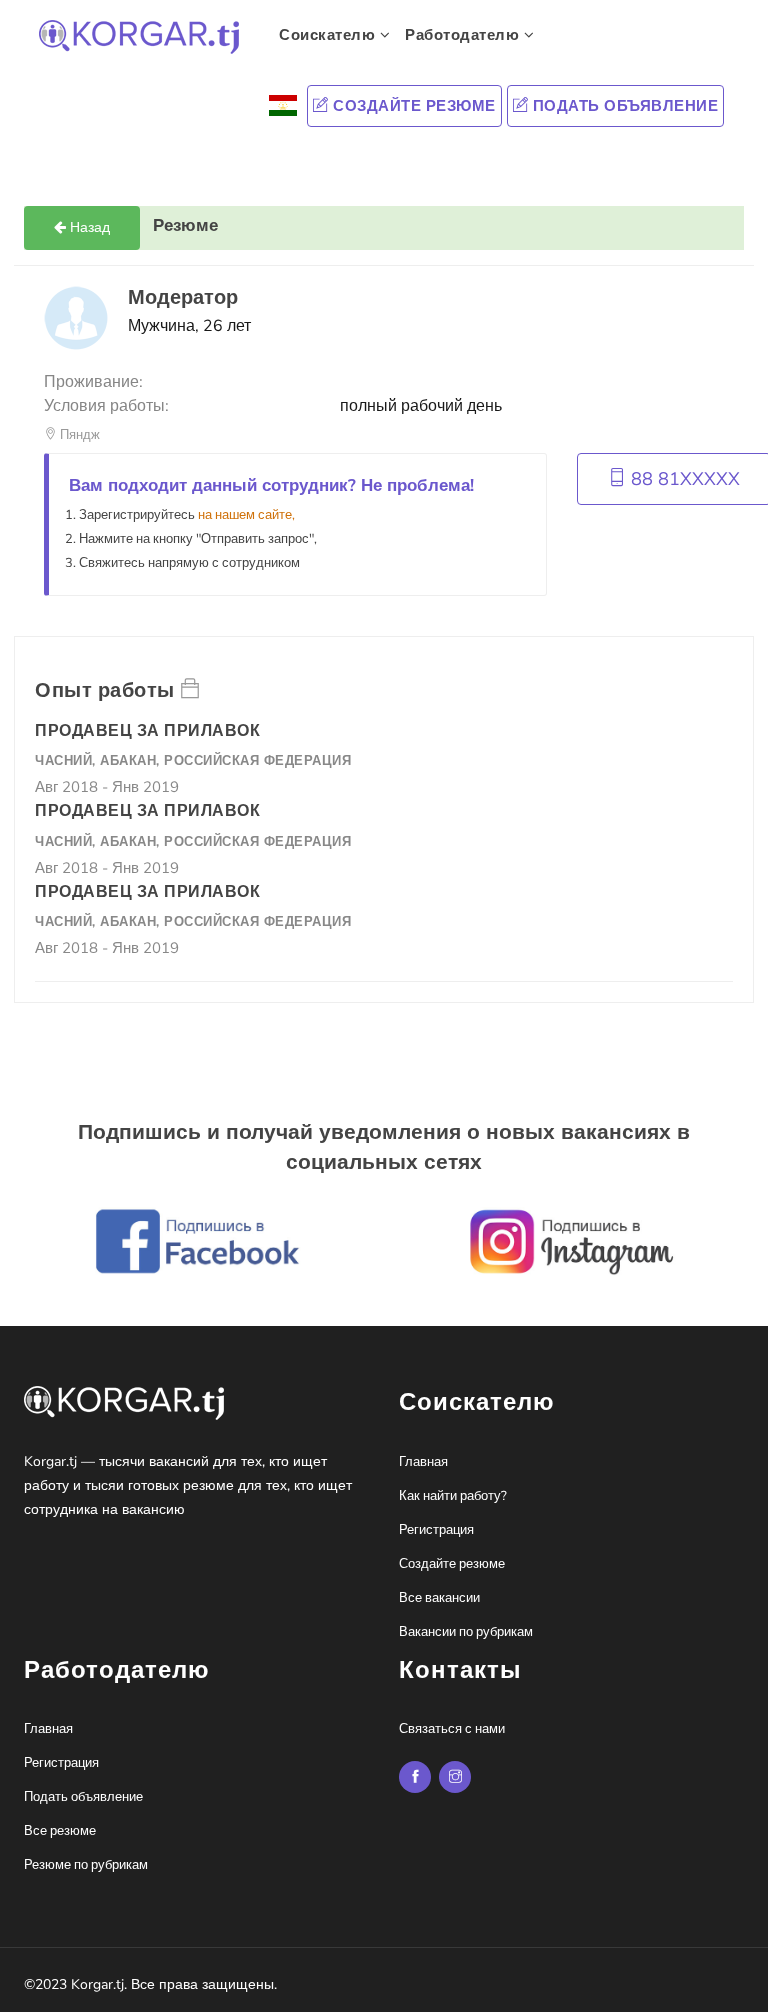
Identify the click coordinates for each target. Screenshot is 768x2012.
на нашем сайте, (246, 515)
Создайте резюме (412, 106)
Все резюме (60, 1831)
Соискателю (329, 35)
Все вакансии (439, 1598)
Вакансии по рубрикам (466, 1632)
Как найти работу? (453, 1496)
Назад (88, 227)
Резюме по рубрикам (86, 1865)
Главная (423, 1462)
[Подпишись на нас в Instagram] (415, 1777)
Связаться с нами (452, 1729)
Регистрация (436, 1530)
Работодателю (464, 35)
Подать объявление (623, 106)
